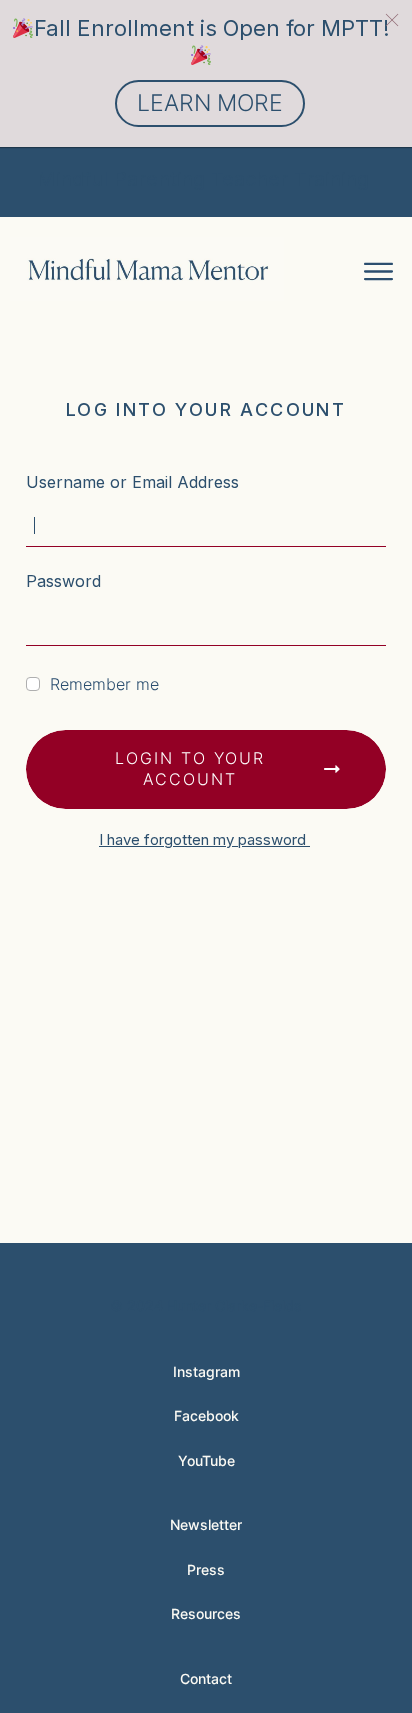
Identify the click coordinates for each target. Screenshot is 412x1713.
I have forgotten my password (204, 839)
